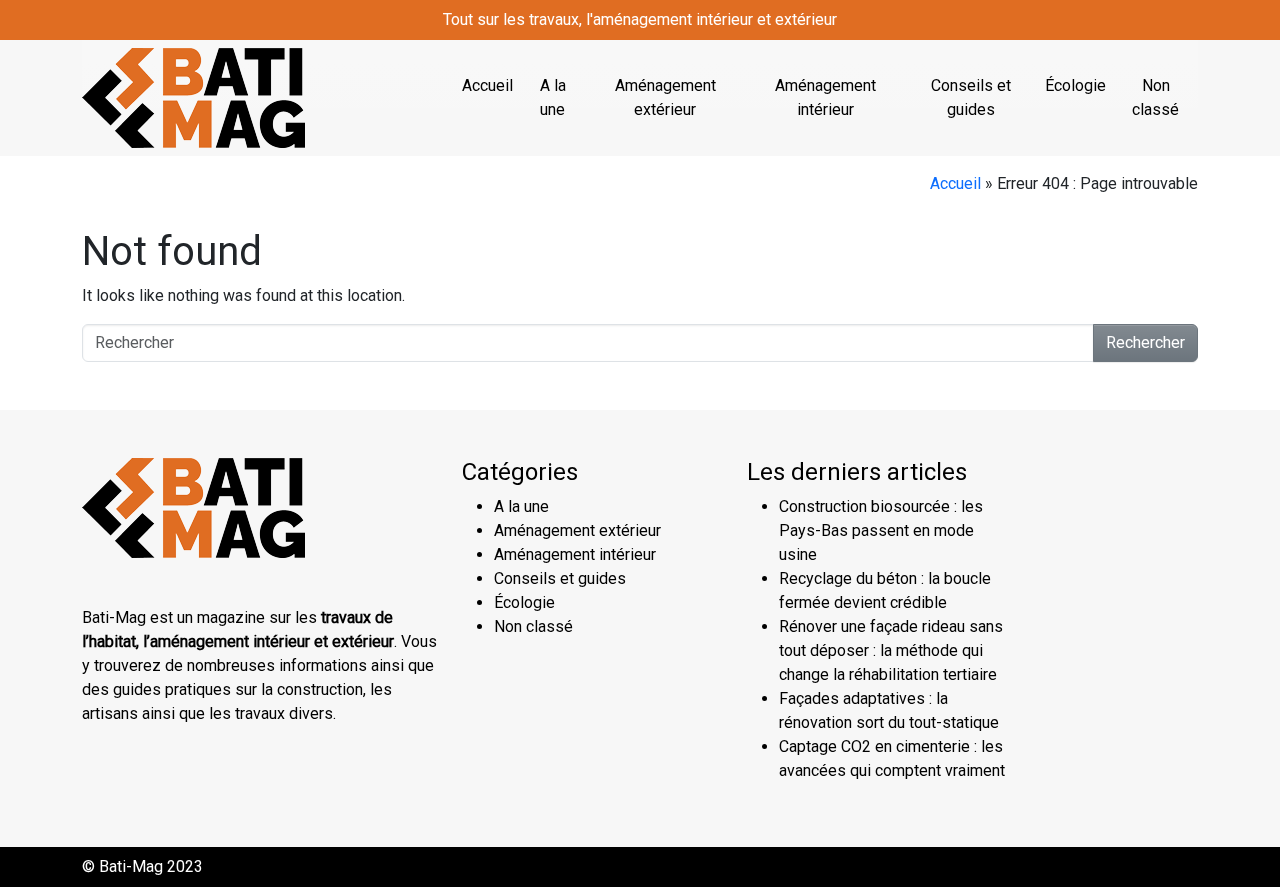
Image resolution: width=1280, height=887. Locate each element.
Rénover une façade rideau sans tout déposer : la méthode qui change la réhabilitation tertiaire (891, 650)
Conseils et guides (971, 97)
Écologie (1075, 85)
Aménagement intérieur (825, 97)
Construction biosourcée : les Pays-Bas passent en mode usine (881, 530)
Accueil (487, 85)
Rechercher (1145, 342)
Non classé (1155, 97)
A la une (553, 97)
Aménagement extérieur (665, 97)
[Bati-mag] (193, 96)
